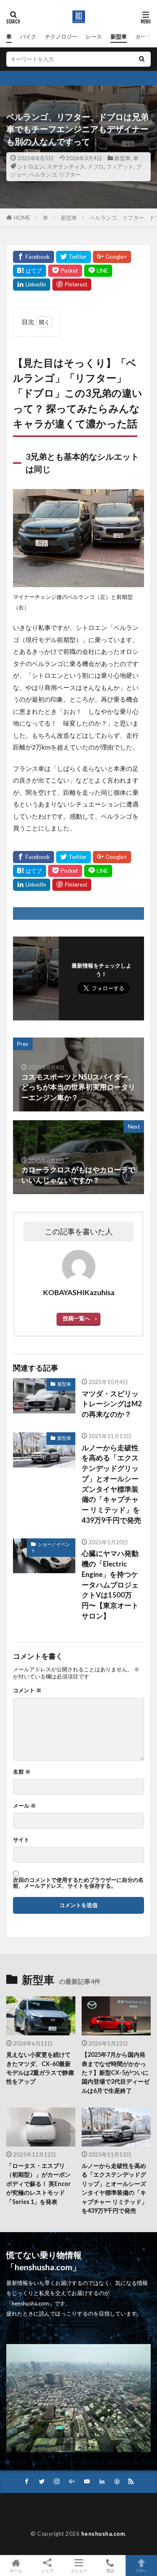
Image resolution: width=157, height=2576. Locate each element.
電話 (110, 2570)
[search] (142, 59)
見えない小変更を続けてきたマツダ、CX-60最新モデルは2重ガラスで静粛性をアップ (40, 2068)
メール (24, 1806)
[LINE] (98, 271)
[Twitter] (73, 257)
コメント (27, 1690)
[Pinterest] (72, 285)
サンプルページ (33, 2512)
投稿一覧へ (76, 1318)
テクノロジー (61, 36)
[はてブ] (30, 271)
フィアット (120, 167)
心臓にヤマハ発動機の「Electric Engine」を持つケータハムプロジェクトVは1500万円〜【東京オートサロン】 (110, 1585)
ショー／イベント (50, 1547)
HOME (22, 218)
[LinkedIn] (32, 285)
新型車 (119, 36)
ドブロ (96, 167)
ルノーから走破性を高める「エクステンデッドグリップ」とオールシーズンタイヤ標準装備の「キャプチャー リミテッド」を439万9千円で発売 (111, 1484)
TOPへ (142, 2570)
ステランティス (66, 167)
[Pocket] (65, 271)
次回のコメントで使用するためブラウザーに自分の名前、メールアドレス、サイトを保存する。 (78, 1883)
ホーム (16, 2570)
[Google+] (112, 257)
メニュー (79, 2570)
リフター (70, 174)
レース (94, 36)
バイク (28, 36)
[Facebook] (33, 257)
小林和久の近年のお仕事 (44, 2518)
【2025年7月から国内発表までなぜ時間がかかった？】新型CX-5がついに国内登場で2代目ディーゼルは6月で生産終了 (116, 2073)
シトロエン (31, 167)
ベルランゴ (43, 174)
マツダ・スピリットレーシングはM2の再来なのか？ (112, 1404)
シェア (47, 2571)
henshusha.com (103, 2534)
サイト (21, 1840)
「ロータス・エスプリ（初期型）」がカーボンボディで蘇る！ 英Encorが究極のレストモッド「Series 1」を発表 (39, 2184)
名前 (22, 1772)
